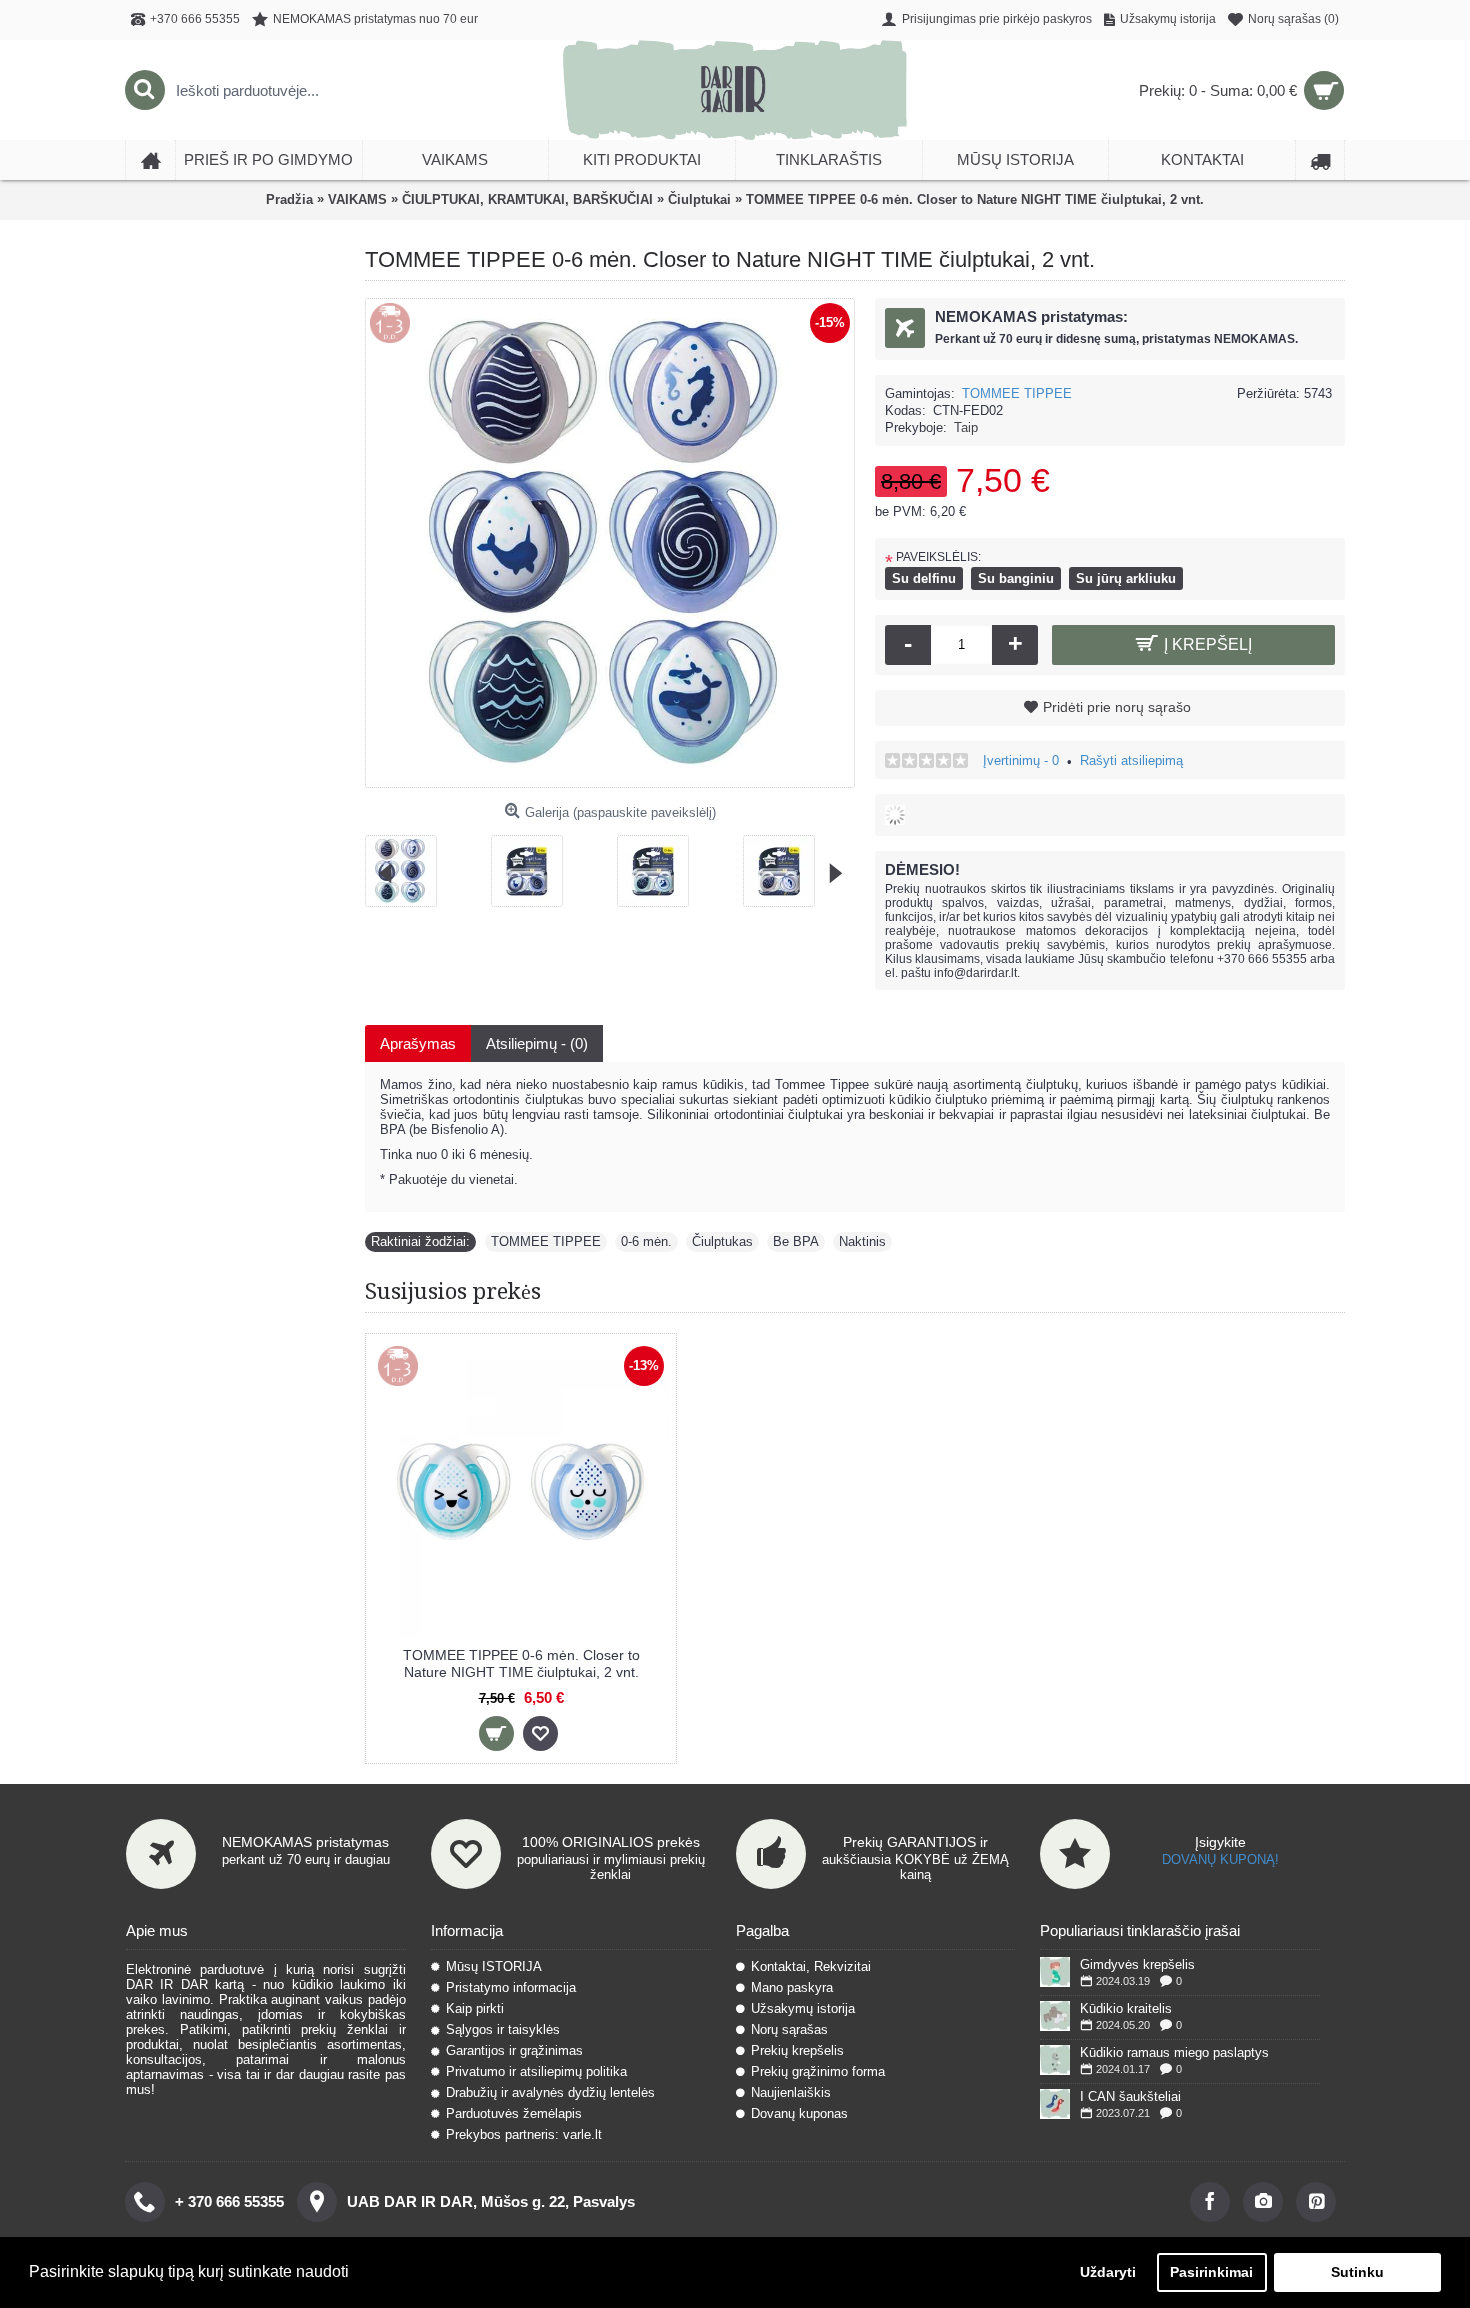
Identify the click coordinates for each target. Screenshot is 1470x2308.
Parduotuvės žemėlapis (514, 2113)
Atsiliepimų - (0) (537, 1043)
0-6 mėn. (646, 1241)
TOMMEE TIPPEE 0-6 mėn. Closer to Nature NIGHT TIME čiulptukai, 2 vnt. (521, 1663)
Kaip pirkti (475, 2008)
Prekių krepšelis (797, 2050)
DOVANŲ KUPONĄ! (1220, 1859)
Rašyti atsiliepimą (1131, 760)
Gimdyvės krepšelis (1137, 1964)
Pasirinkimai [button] (1211, 2272)
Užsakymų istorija (803, 2008)
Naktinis (862, 1241)
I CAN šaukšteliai (1130, 2096)
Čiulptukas (722, 1241)
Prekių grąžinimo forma (818, 2071)
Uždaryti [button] (1108, 2272)
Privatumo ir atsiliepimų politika (536, 2071)
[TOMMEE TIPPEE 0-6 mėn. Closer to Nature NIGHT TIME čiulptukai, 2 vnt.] (409, 863)
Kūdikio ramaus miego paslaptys (1174, 2052)
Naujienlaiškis (791, 2092)
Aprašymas (418, 1043)
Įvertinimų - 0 (1021, 760)
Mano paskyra (792, 1987)
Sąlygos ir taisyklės (503, 2029)
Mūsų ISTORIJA (494, 1966)
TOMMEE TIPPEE (1017, 393)
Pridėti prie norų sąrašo (1117, 707)
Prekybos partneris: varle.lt (524, 2134)
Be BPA (796, 1241)
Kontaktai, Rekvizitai (811, 1966)
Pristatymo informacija (511, 1987)
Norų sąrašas (789, 2029)
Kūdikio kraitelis (1126, 2008)
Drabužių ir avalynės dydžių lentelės (550, 2092)
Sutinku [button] (1357, 2272)
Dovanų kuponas (799, 2113)
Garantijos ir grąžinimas (514, 2050)
